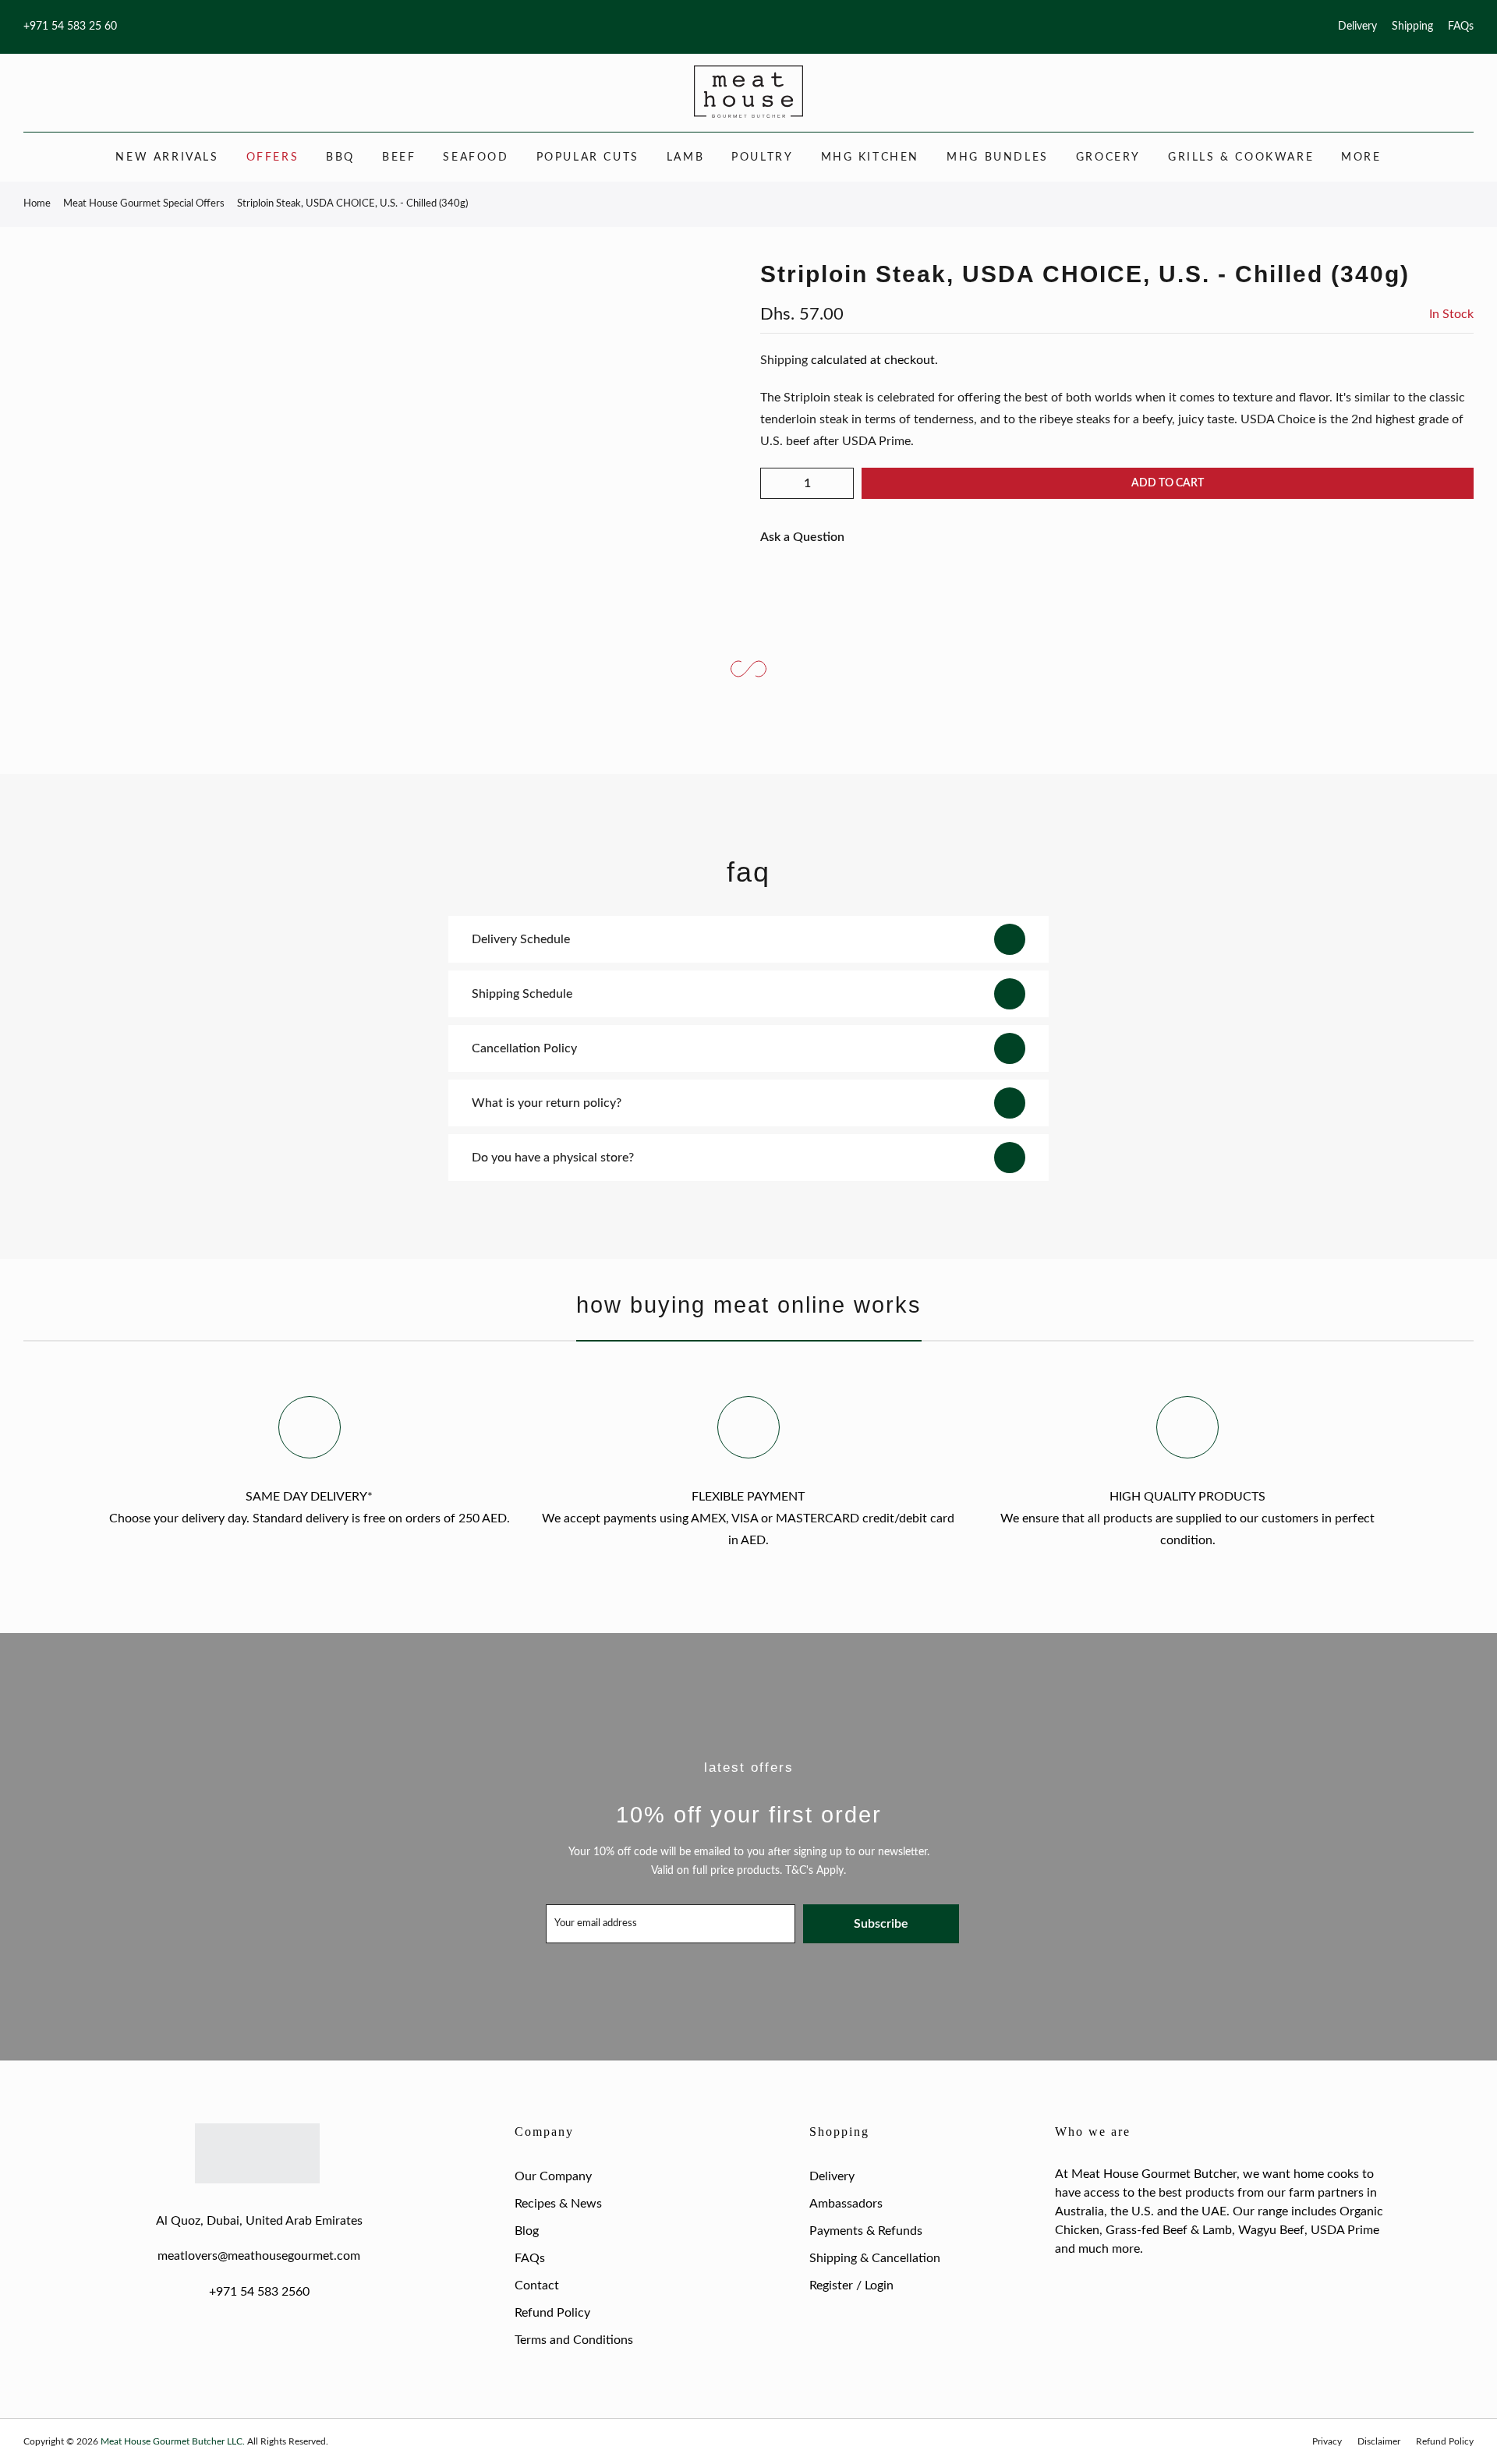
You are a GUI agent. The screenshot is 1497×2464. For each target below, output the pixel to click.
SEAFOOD (476, 157)
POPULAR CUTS (588, 157)
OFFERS (273, 157)
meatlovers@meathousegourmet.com (259, 2256)
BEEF (399, 157)
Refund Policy (552, 2313)
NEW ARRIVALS (167, 157)
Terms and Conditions (574, 2340)
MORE (1361, 157)
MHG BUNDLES (998, 157)
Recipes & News (558, 2204)
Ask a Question (802, 537)
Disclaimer (1379, 2441)
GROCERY (1108, 157)
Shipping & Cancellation (875, 2258)
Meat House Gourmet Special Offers (144, 204)
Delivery (1357, 27)
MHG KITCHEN (871, 157)
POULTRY (762, 157)
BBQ (340, 157)
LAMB (685, 157)
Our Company (553, 2176)
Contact (537, 2285)
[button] (1117, 419)
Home (37, 204)
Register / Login (851, 2285)
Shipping (1412, 27)
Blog (527, 2231)
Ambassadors (846, 2204)
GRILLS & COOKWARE (1241, 157)
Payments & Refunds (866, 2231)
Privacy (1327, 2441)
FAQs (1461, 27)
